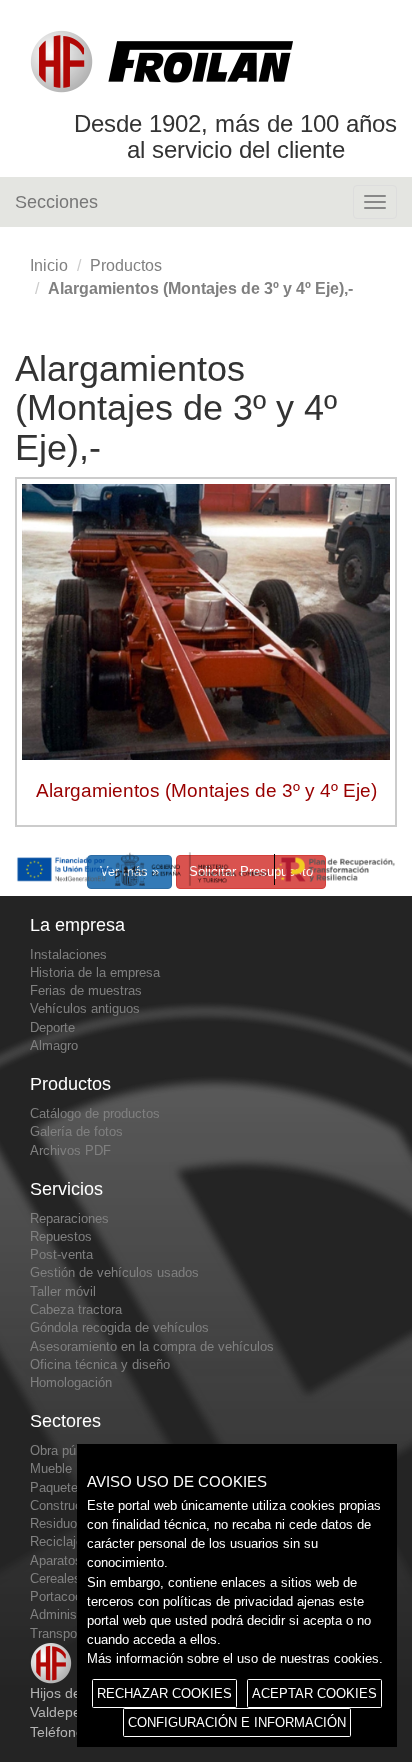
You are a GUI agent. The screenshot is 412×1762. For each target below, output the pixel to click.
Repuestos (61, 1236)
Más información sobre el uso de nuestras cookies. (235, 1658)
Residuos (57, 1523)
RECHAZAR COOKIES (164, 1693)
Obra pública (66, 1450)
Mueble (51, 1468)
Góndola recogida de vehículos (119, 1327)
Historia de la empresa (95, 972)
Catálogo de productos (95, 1113)
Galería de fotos (76, 1131)
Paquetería (61, 1487)
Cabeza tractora (76, 1309)
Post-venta (61, 1254)
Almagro (54, 1045)
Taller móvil (63, 1291)
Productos (126, 265)
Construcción (68, 1505)
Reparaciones (69, 1218)
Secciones (56, 202)
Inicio (49, 265)
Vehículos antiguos (85, 1008)
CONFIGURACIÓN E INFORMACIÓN (237, 1722)
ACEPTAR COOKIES (314, 1693)
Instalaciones (68, 954)
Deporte (52, 1027)
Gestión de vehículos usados (114, 1272)
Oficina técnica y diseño (100, 1364)
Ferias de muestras (86, 990)
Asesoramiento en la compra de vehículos (152, 1346)
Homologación (71, 1382)
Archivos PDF (70, 1150)
